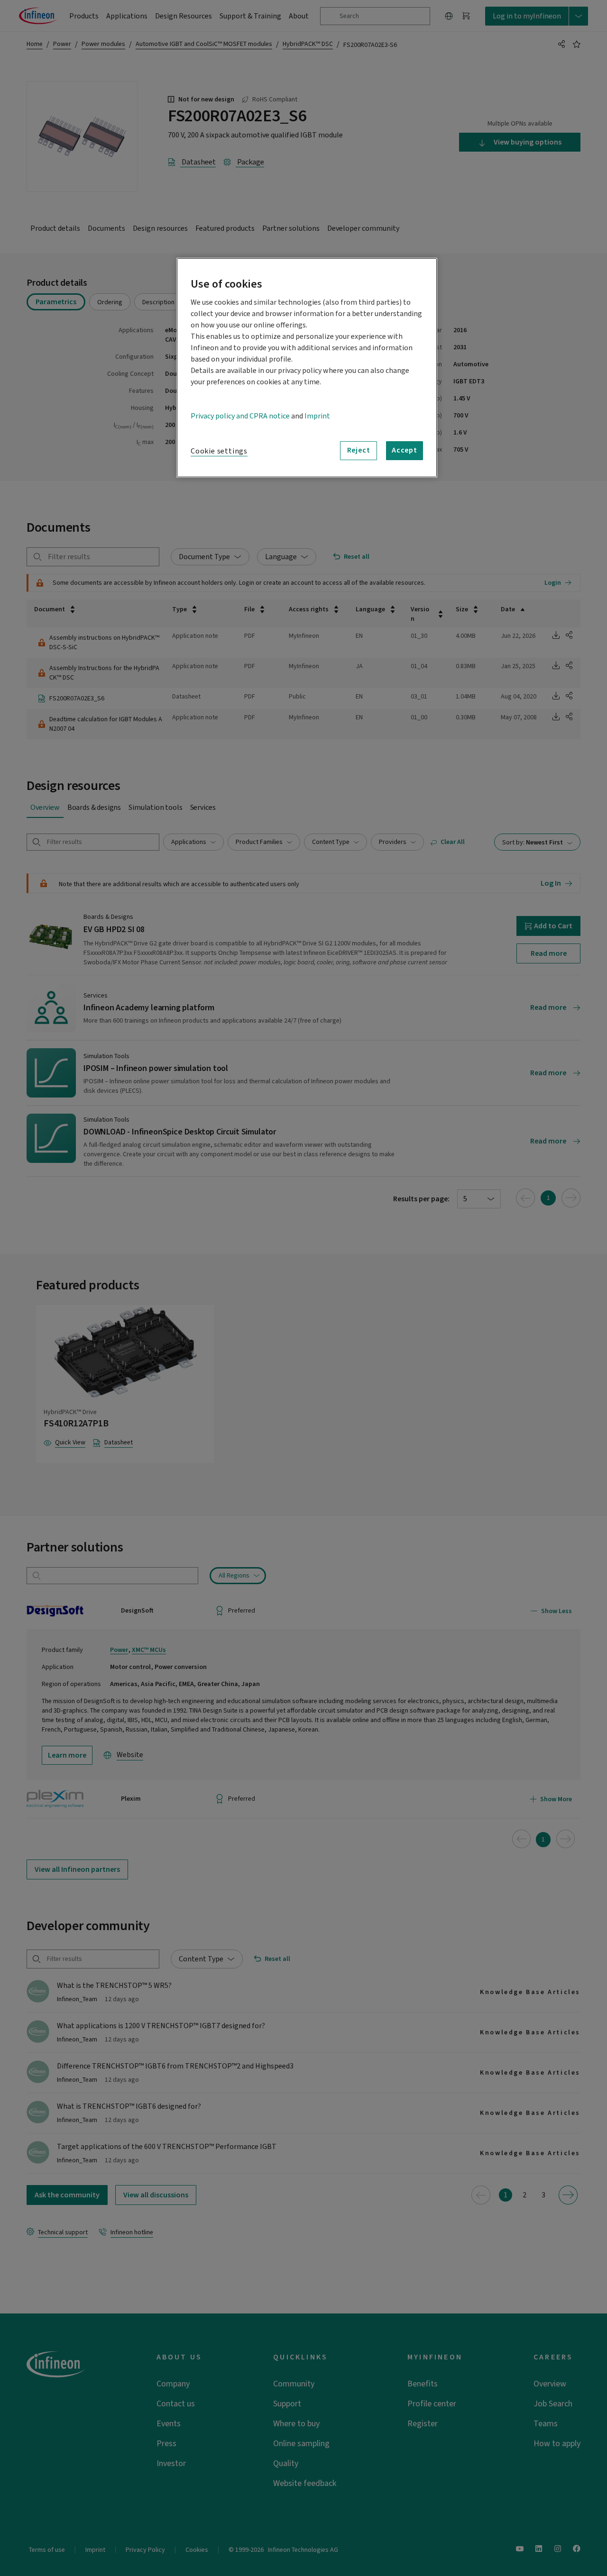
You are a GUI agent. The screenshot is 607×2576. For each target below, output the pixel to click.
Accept (405, 450)
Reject (359, 450)
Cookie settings (219, 451)
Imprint (317, 416)
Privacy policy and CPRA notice (240, 416)
